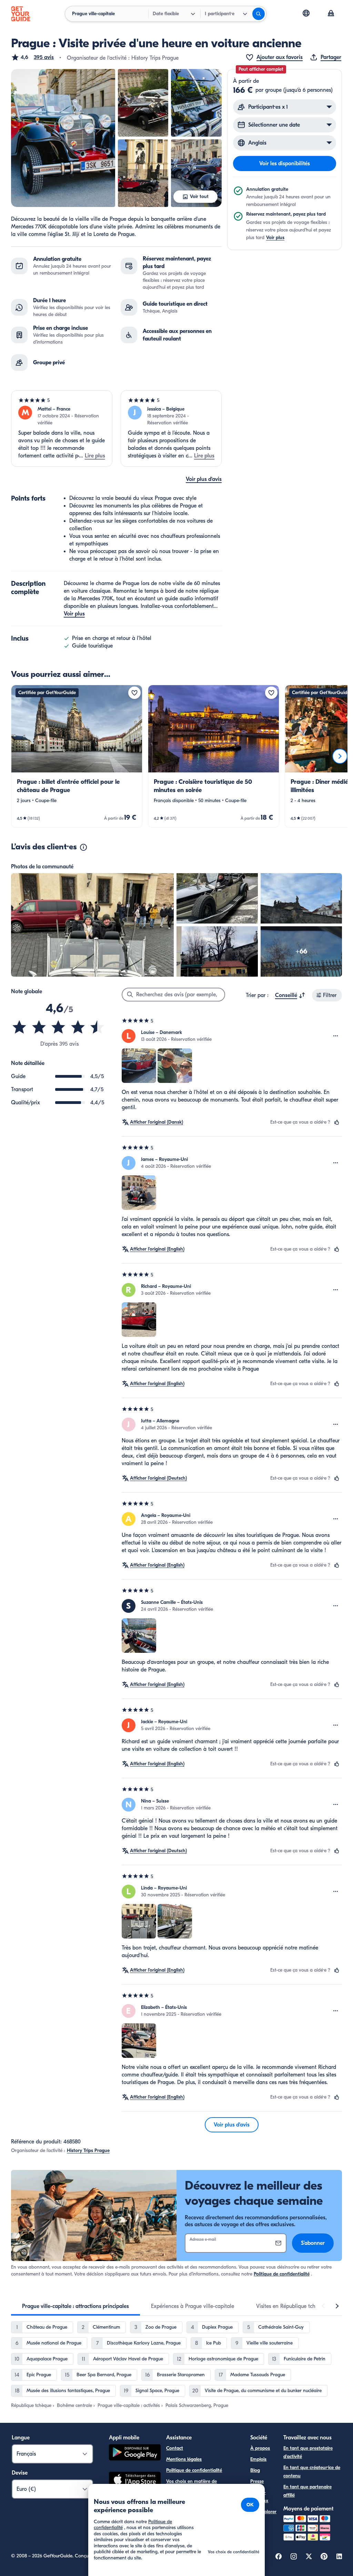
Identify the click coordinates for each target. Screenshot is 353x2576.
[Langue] (306, 13)
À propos (260, 2448)
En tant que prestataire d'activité (308, 2452)
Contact (175, 2448)
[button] (32, 57)
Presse (257, 2481)
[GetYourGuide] (21, 14)
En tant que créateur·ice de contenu (312, 2472)
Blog (255, 2470)
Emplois (258, 2459)
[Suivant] (340, 756)
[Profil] (331, 14)
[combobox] (290, 995)
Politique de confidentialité (282, 2274)
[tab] (75, 2306)
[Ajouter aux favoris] (134, 693)
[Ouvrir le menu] (336, 1036)
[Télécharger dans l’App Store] (135, 2480)
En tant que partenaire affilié (307, 2491)
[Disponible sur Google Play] (135, 2453)
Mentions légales (184, 2459)
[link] (77, 756)
